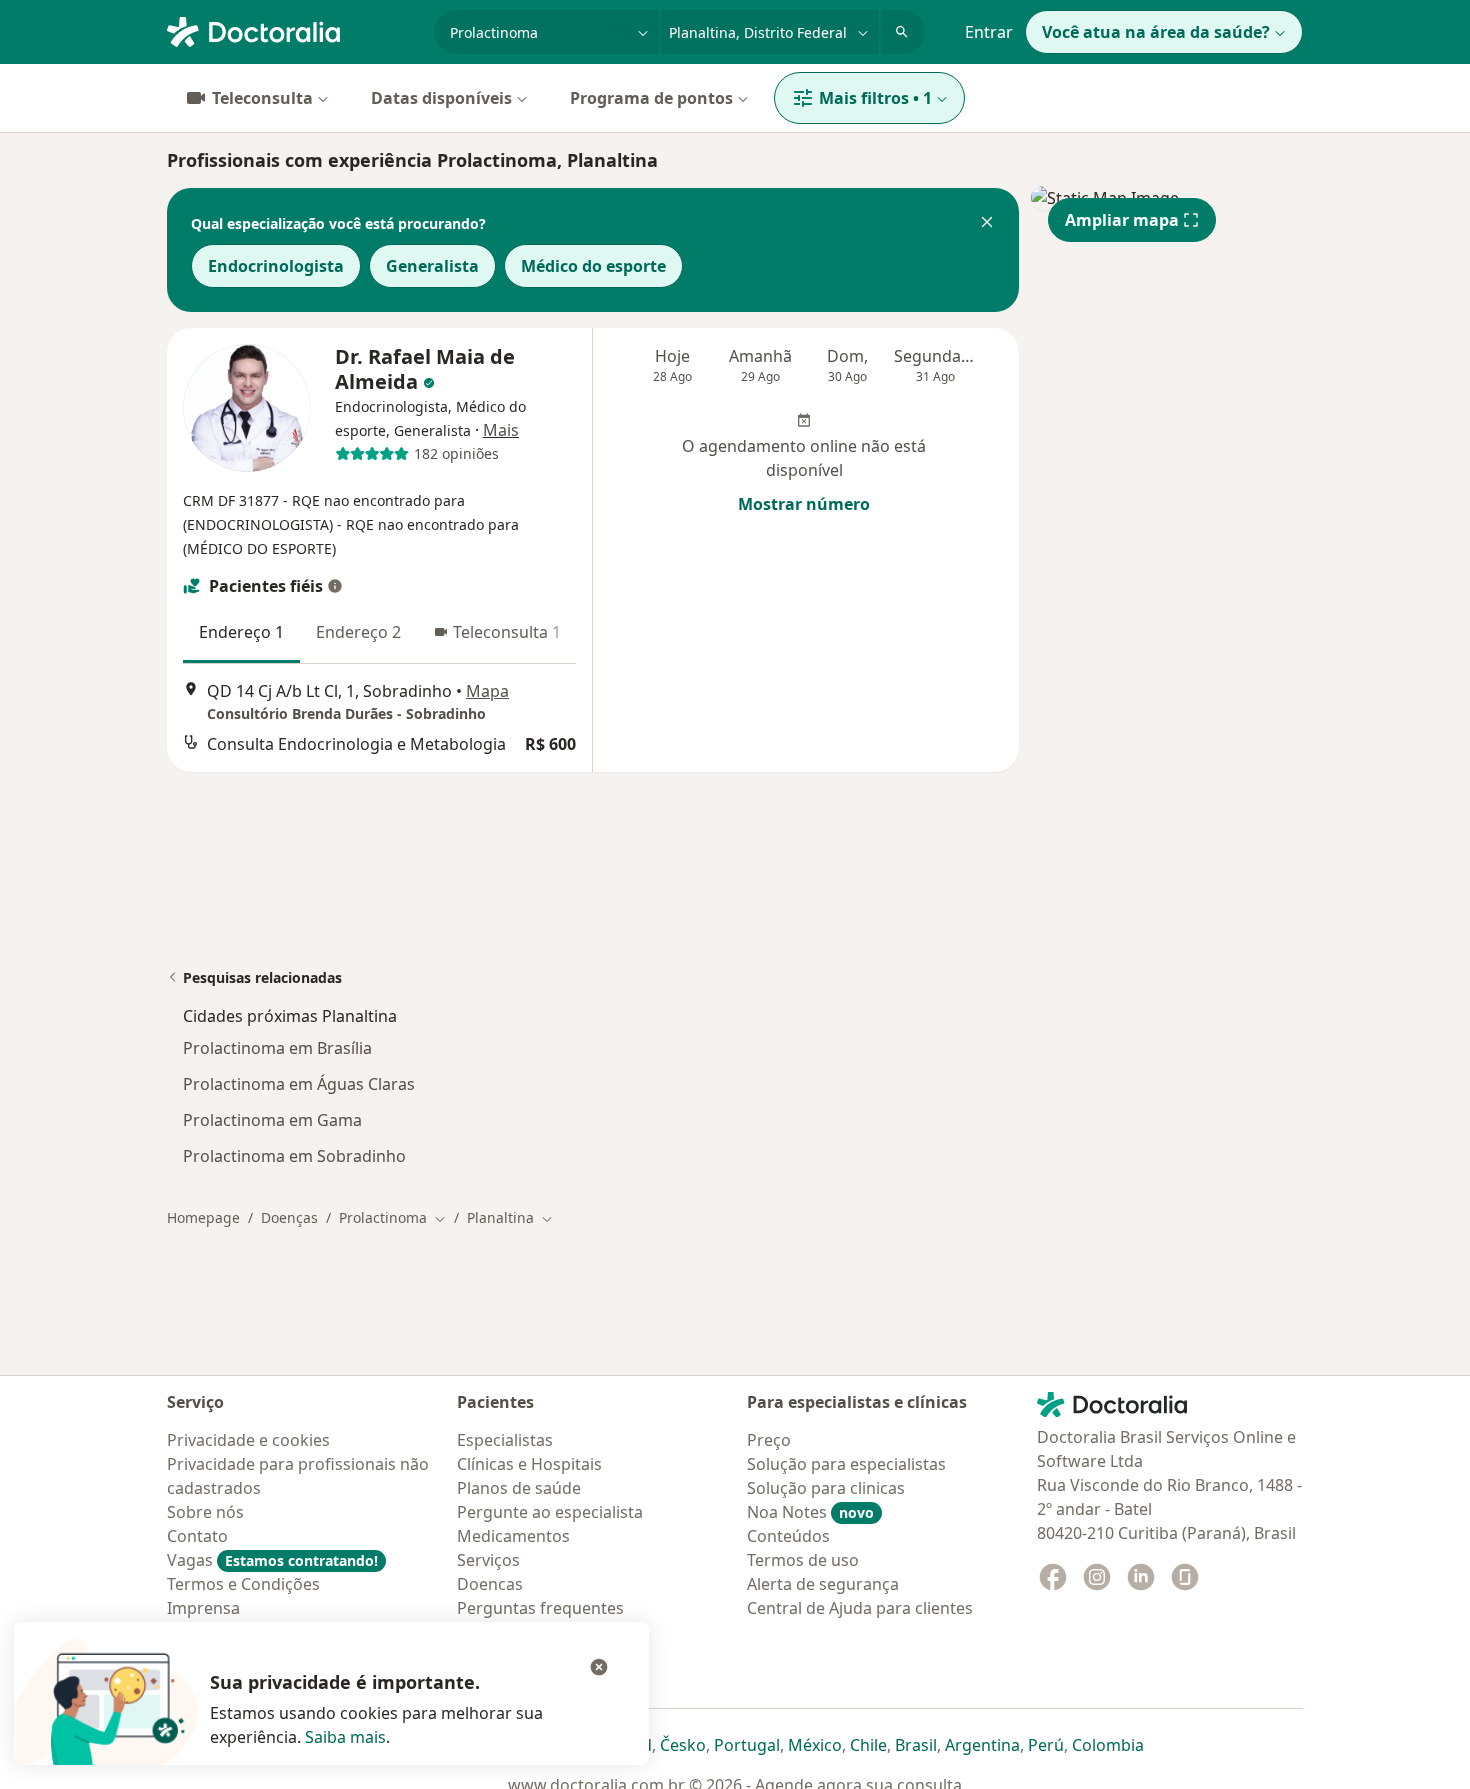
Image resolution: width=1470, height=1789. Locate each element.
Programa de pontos (651, 98)
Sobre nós (205, 1512)
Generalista (432, 266)
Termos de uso (803, 1560)
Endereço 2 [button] (358, 632)
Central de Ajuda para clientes (860, 1608)
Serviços (488, 1560)
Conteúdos (788, 1536)
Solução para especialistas (846, 1464)
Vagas (272, 1560)
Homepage (203, 1217)
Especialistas (505, 1440)
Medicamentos (513, 1536)
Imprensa (203, 1608)
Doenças (289, 1217)
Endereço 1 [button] (241, 632)
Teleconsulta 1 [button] (507, 632)
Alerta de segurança (823, 1584)
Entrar (989, 32)
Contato (197, 1536)
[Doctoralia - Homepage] (292, 30)
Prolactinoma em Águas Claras (299, 1084)
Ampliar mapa (1122, 220)
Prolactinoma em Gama (272, 1120)
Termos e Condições (243, 1584)
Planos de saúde (519, 1488)
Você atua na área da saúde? (1156, 32)
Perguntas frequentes (540, 1608)
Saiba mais (345, 1737)
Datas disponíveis (441, 98)
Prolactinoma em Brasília (277, 1048)
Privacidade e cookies (248, 1440)
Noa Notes (810, 1512)
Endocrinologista (276, 266)
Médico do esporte (593, 266)
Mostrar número (804, 504)
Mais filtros (875, 98)
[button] (987, 224)
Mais (501, 430)
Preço (769, 1440)
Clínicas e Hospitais (529, 1464)
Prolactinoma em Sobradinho (294, 1156)
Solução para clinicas (826, 1488)
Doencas (490, 1584)
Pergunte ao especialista (550, 1512)
